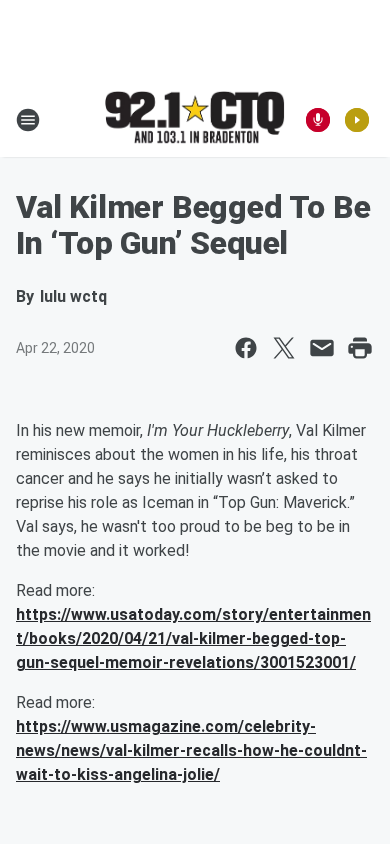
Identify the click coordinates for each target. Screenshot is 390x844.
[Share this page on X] (284, 348)
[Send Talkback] (318, 120)
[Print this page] (360, 348)
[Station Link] (195, 119)
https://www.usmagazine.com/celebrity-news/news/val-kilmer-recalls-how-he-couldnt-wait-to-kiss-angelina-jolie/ (191, 750)
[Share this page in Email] (322, 348)
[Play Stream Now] (357, 120)
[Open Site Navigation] (28, 120)
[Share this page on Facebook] (246, 348)
